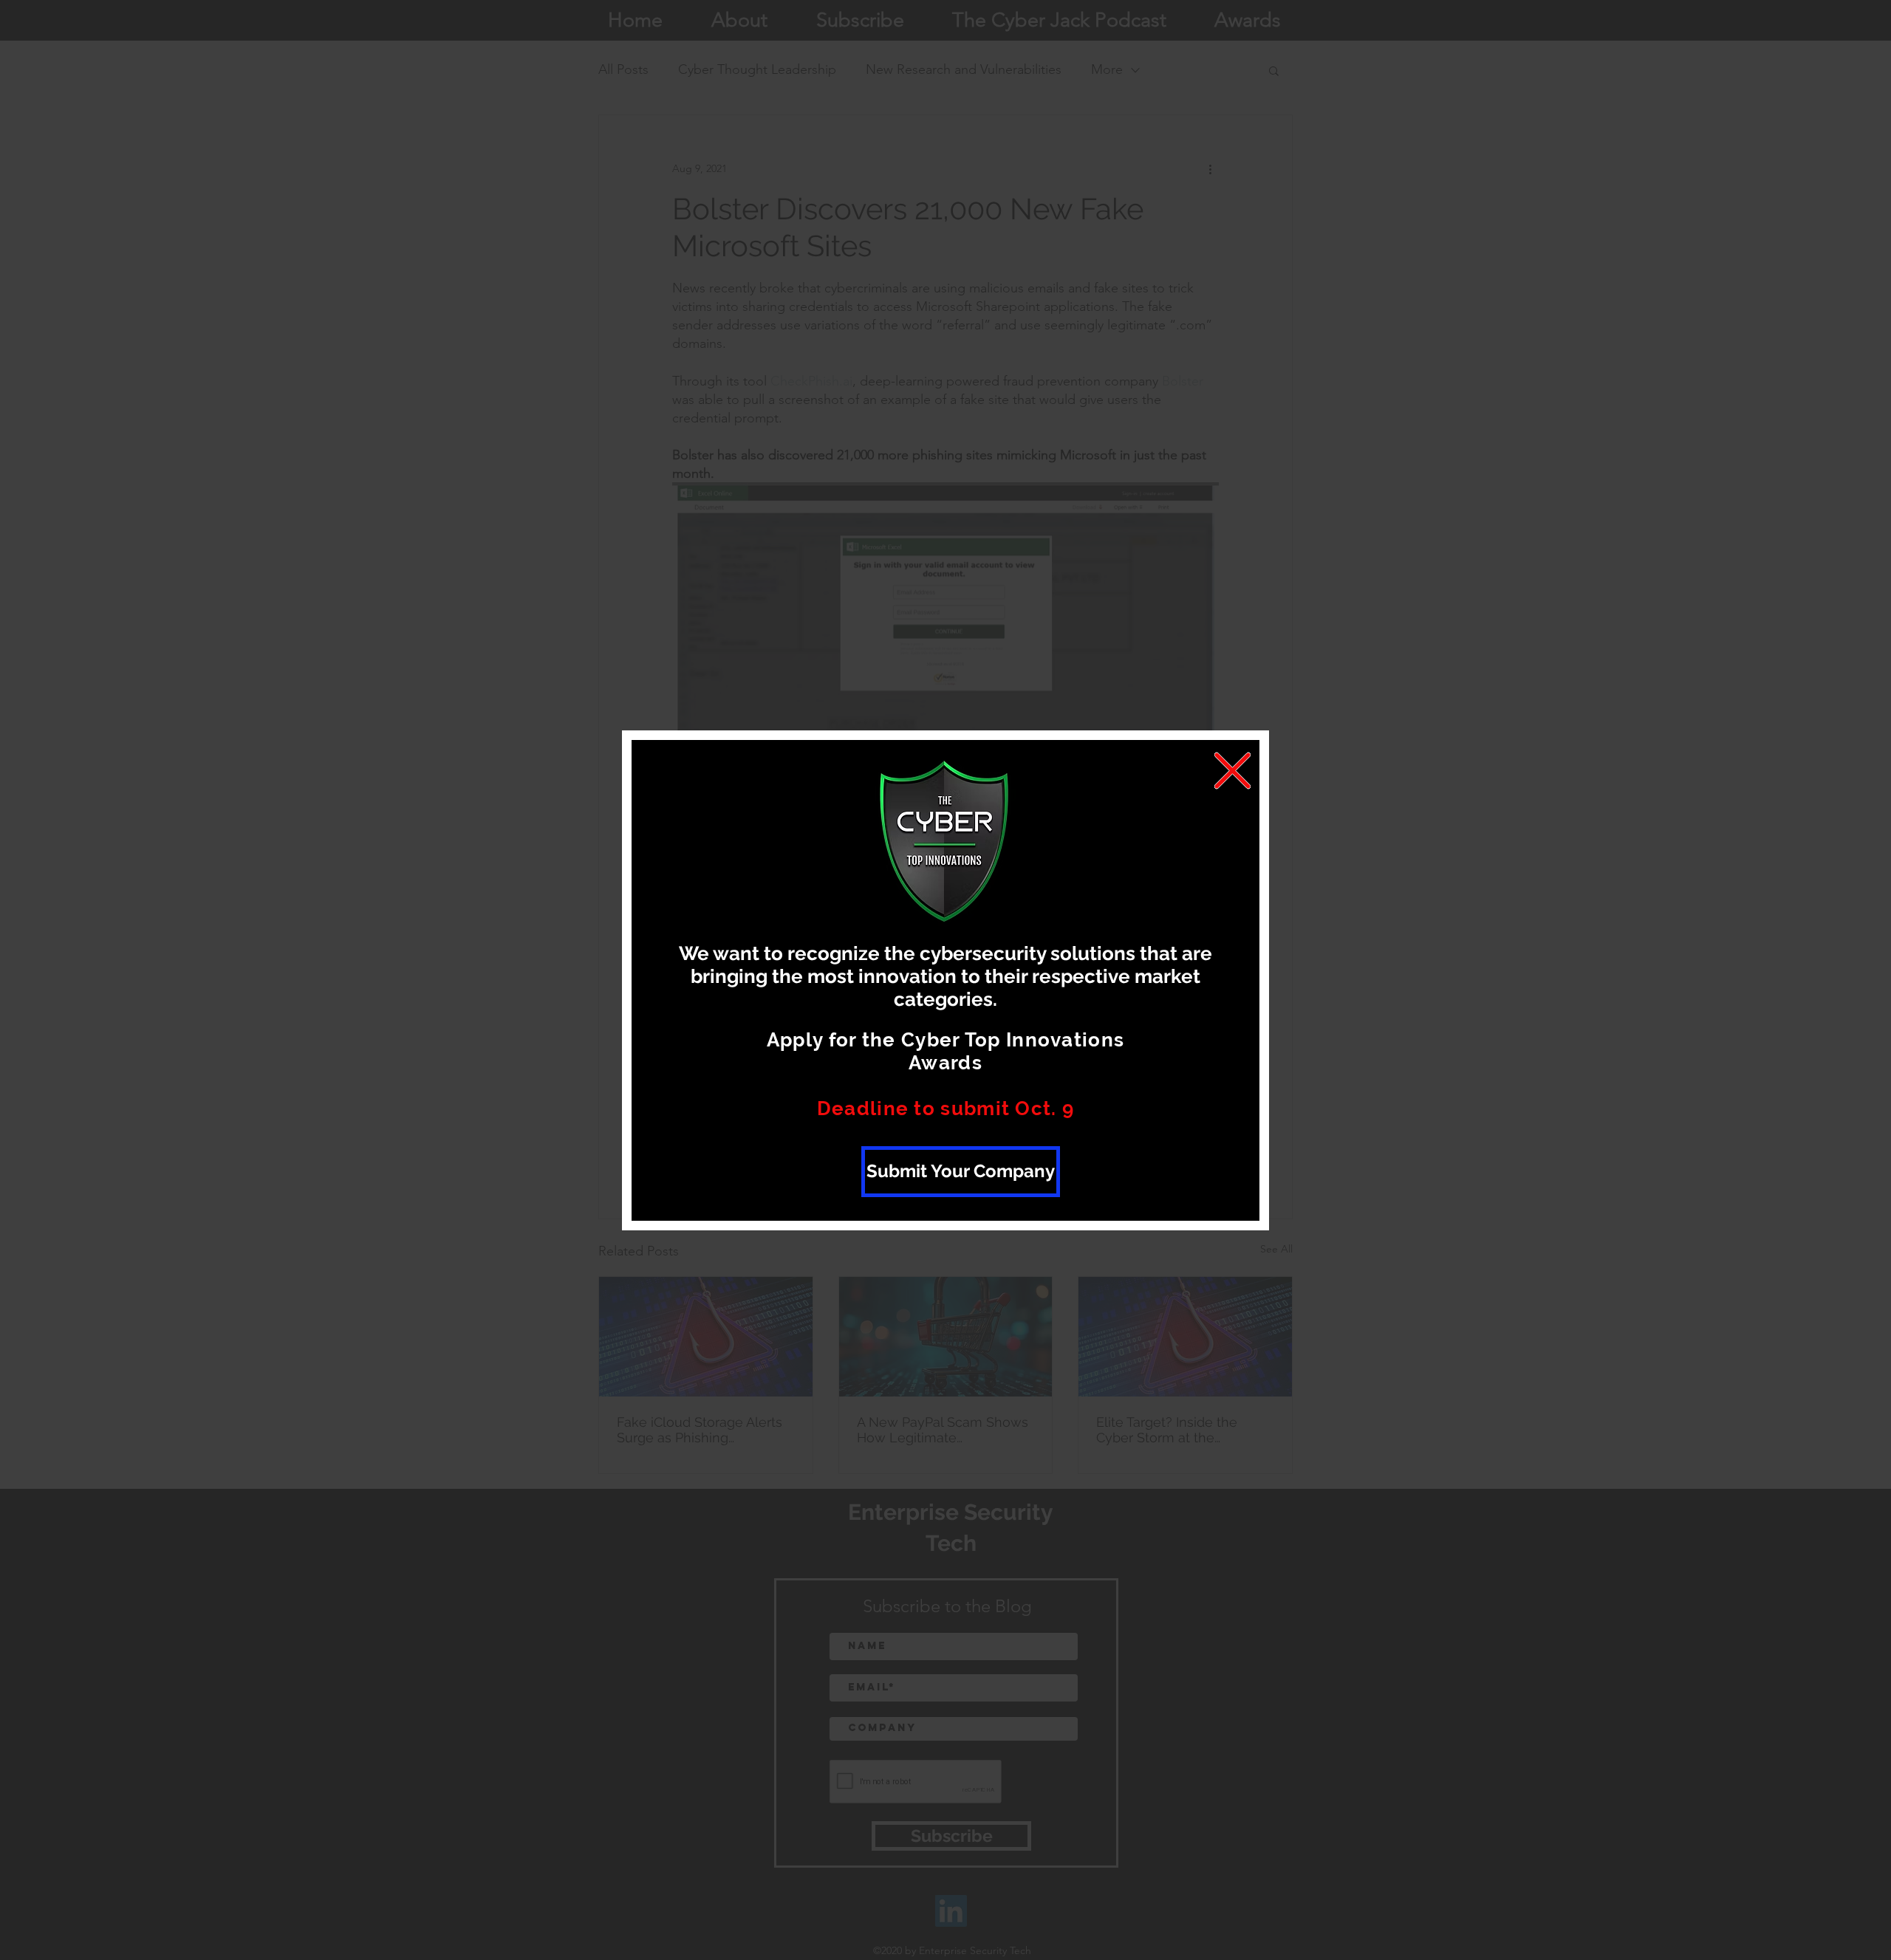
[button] (1232, 771)
